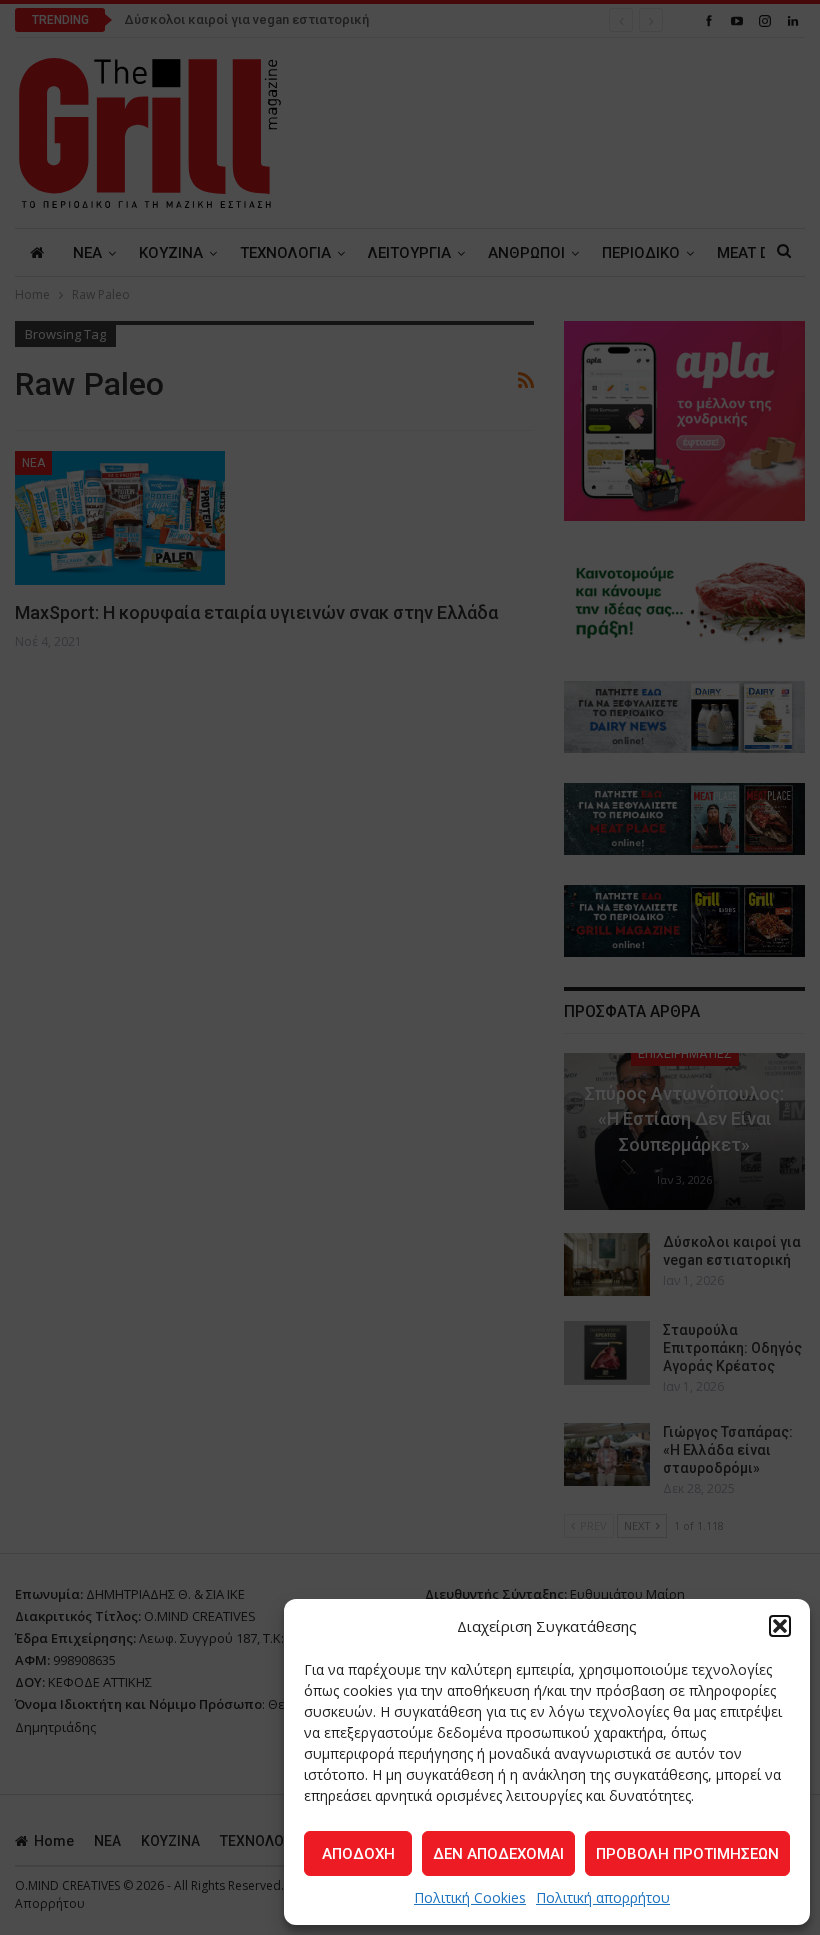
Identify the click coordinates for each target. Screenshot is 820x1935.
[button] (780, 1626)
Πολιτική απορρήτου (603, 1897)
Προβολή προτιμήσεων (687, 1854)
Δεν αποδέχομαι (498, 1854)
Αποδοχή (358, 1854)
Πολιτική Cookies (470, 1897)
